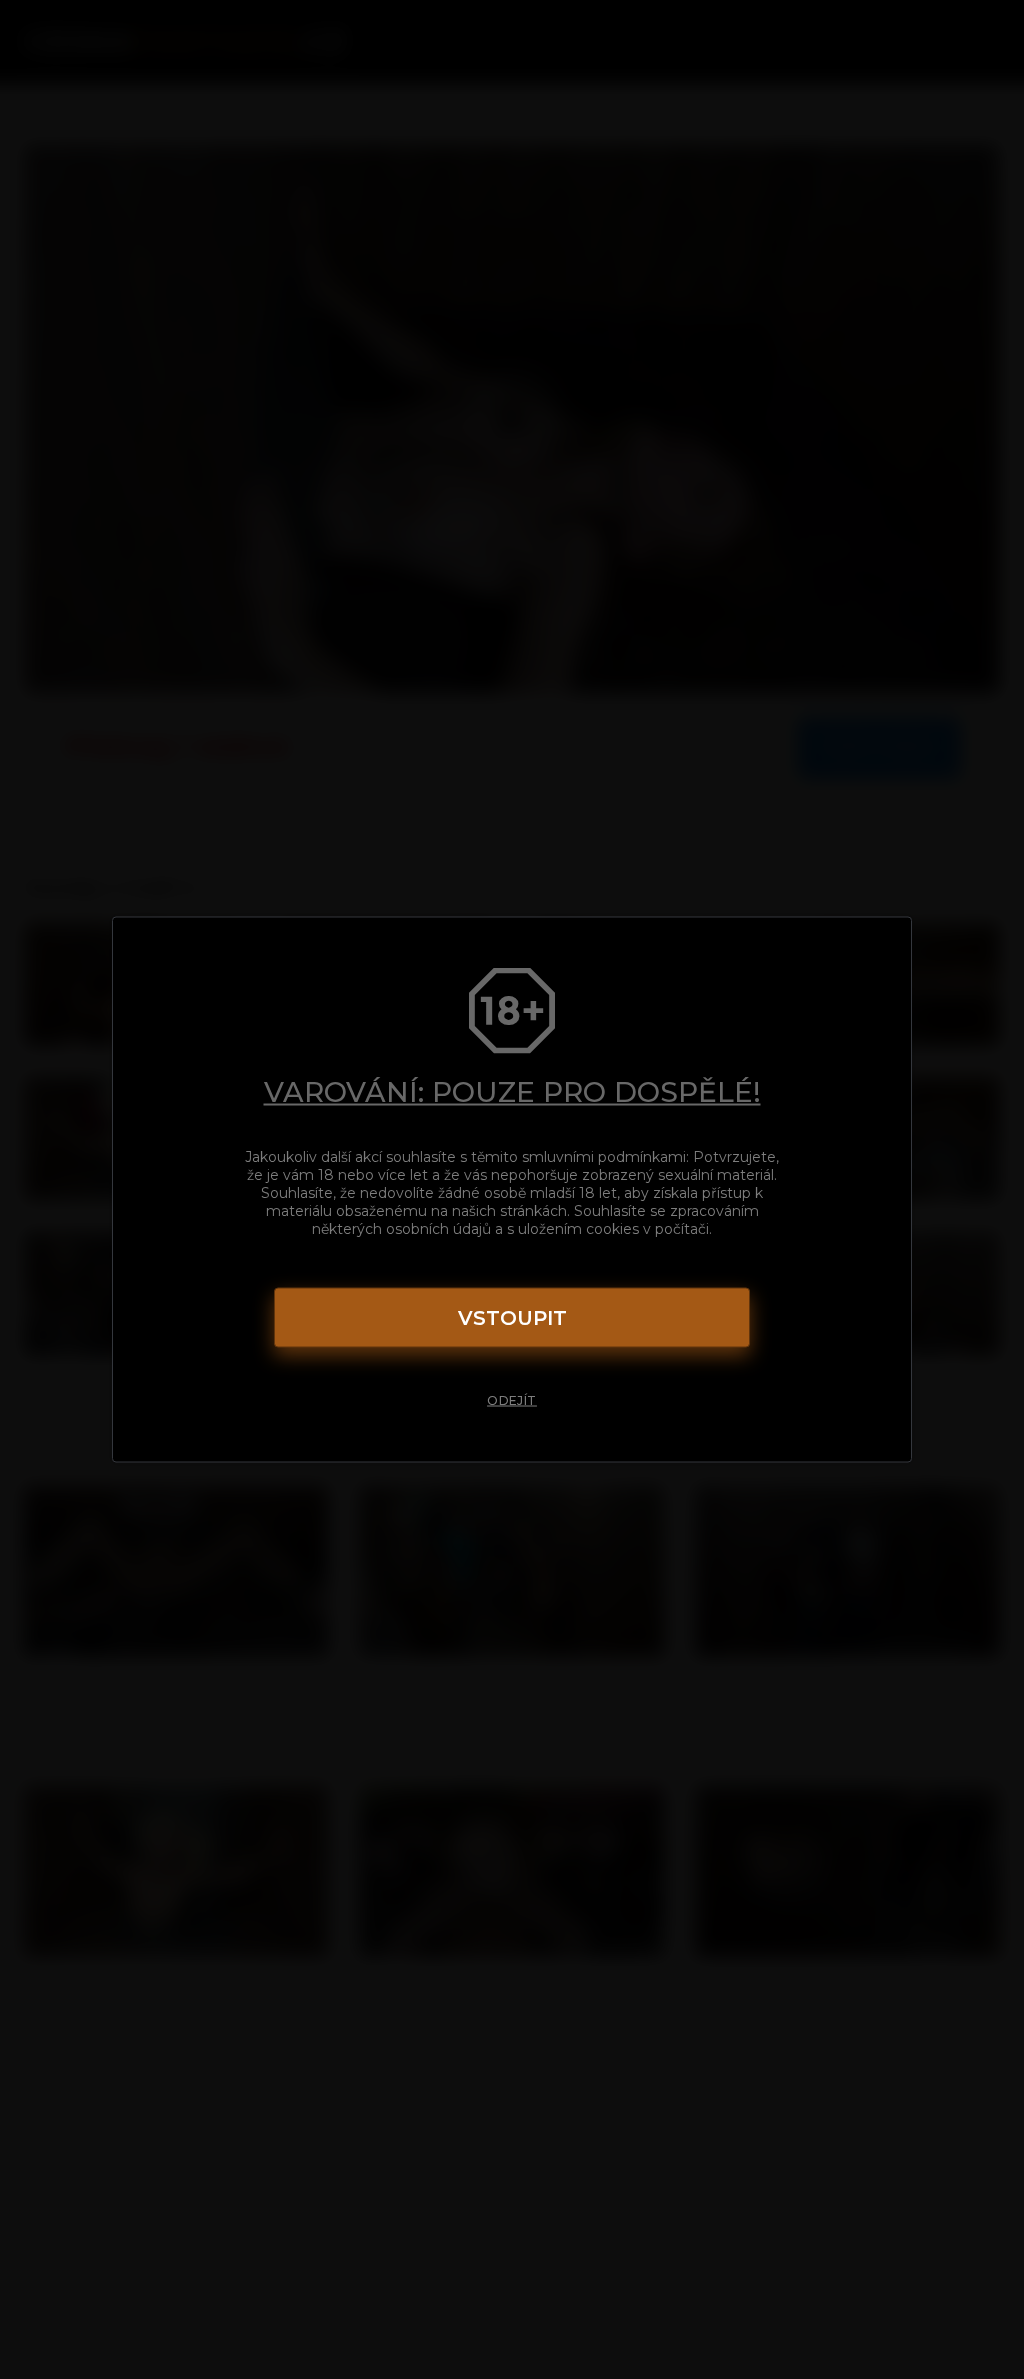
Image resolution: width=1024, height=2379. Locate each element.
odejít (512, 1400)
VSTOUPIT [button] (512, 1318)
